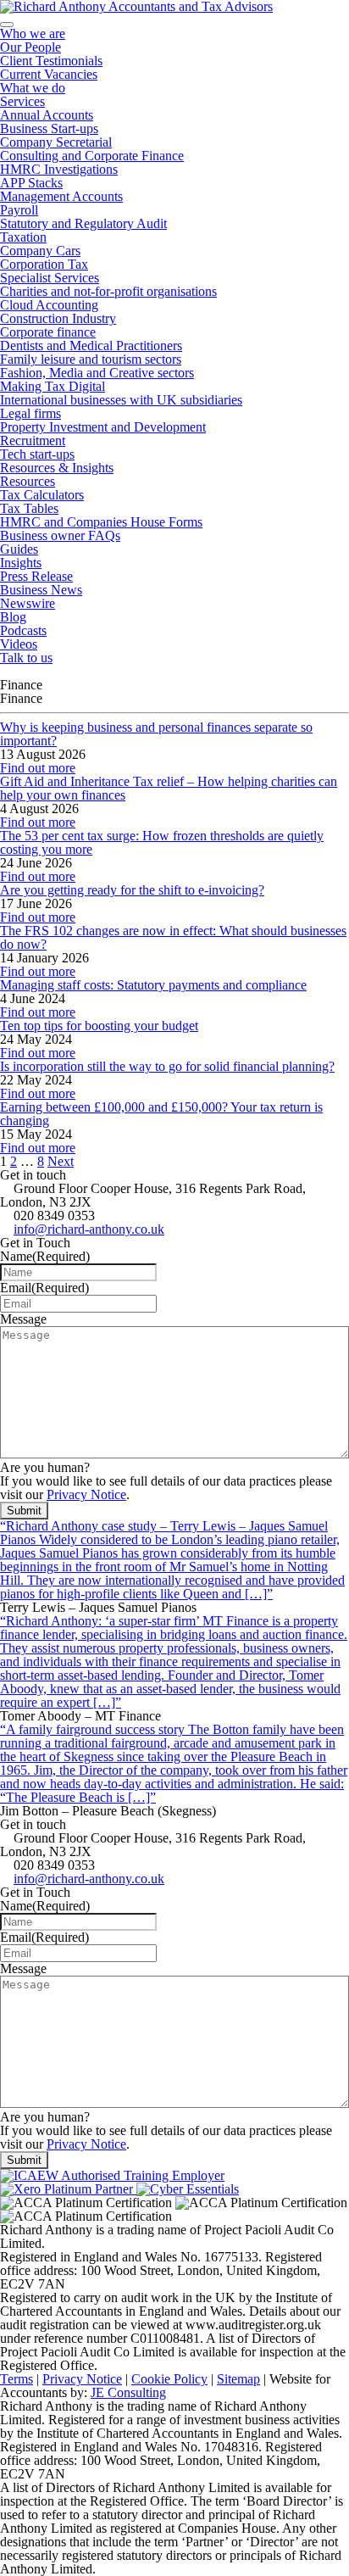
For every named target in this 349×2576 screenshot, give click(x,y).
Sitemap (238, 2379)
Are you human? (45, 1467)
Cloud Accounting (49, 305)
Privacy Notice (86, 1494)
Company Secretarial (56, 142)
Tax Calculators (42, 495)
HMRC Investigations (59, 169)
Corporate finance (48, 332)
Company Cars (40, 251)
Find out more (38, 768)
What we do (33, 88)
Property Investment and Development (103, 427)
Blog (13, 617)
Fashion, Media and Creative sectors (97, 373)
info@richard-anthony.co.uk (89, 1229)
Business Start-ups (49, 128)
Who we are (33, 33)
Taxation (23, 237)
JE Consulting (128, 2392)
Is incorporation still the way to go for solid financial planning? (167, 1066)
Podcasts (23, 630)
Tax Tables (29, 508)
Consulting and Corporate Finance (92, 156)
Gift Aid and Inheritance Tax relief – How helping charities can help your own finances (169, 788)
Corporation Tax (44, 264)
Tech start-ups (37, 454)
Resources (28, 481)
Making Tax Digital (53, 386)
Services (22, 101)
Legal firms (30, 413)
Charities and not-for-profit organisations (108, 291)
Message (23, 1319)
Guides (19, 549)
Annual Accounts (47, 115)
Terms (17, 2379)
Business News (41, 590)
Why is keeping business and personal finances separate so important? (156, 734)
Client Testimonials (51, 61)
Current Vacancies (49, 74)
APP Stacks (31, 183)
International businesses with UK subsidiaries (121, 400)
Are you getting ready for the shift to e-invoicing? (132, 890)
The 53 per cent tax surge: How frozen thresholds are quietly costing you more (162, 842)
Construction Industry (58, 318)
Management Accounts (61, 196)
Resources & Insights (57, 468)
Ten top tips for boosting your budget (99, 1026)
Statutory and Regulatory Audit (83, 223)
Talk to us (26, 658)
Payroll (19, 210)
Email (44, 1288)
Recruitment (33, 440)
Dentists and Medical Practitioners (91, 346)
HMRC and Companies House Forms (101, 522)
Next (61, 1161)
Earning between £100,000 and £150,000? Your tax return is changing (161, 1114)
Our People (30, 47)
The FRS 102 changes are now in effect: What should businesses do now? (173, 937)
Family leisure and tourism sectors (91, 359)
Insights (21, 563)
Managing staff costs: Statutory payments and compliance (153, 985)
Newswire (28, 603)
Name (45, 1256)
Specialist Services (50, 278)
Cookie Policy (169, 2379)
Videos (19, 644)
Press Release (36, 576)
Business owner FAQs (60, 535)
